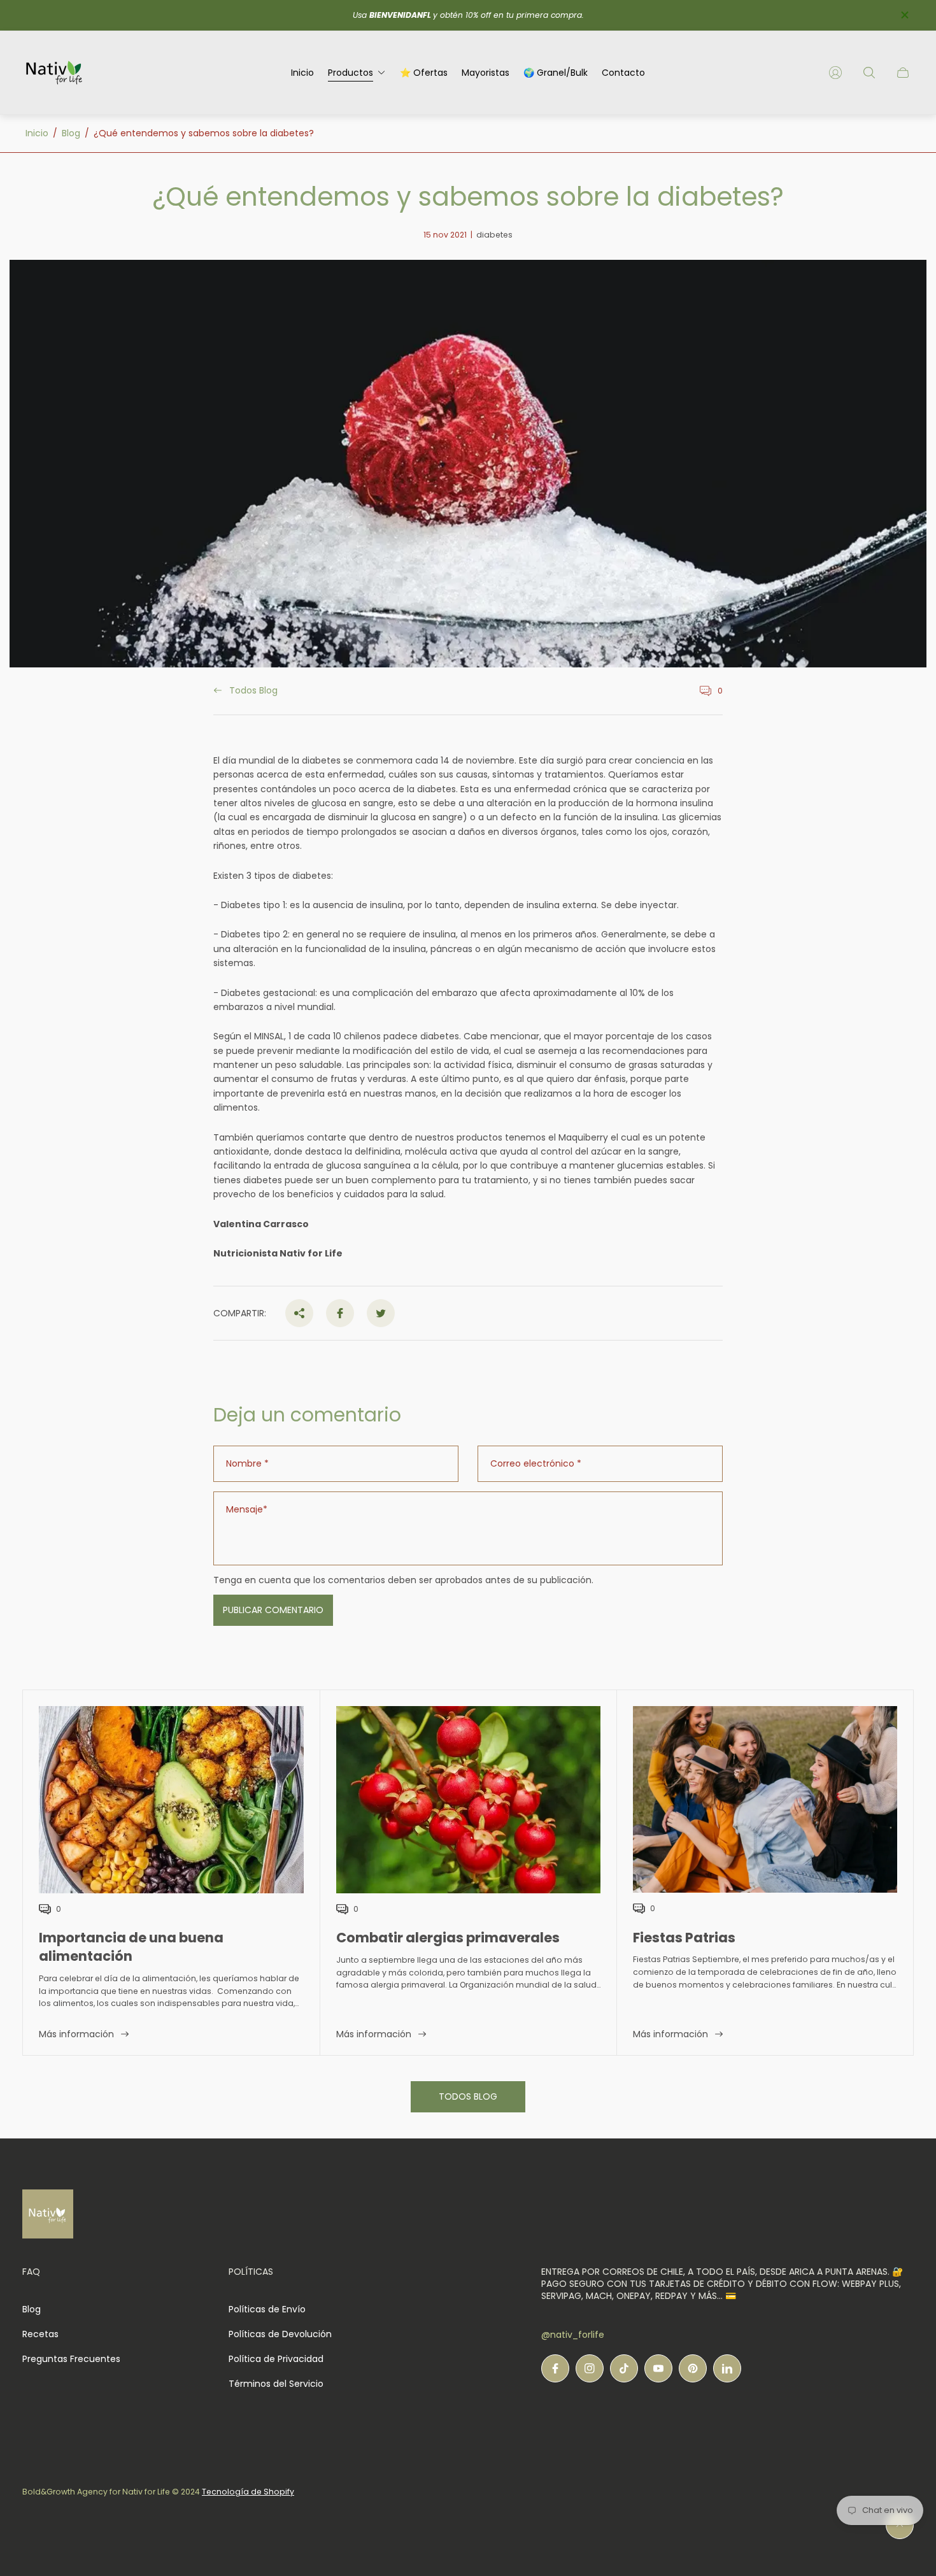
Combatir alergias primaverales (448, 1938)
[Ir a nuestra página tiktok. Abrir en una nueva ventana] (624, 2368)
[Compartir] (299, 1313)
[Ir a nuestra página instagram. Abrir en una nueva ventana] (590, 2368)
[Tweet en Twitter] (381, 1313)
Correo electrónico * (536, 1463)
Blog (71, 133)
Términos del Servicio (276, 2384)
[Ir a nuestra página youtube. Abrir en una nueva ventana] (658, 2368)
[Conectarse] (835, 73)
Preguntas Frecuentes (71, 2359)
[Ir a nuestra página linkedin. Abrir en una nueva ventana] (727, 2368)
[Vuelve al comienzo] (900, 2525)
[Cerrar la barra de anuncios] (904, 15)
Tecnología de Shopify (248, 2492)
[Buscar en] (869, 73)
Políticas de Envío (267, 2309)
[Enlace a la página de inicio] (48, 2215)
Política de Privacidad (276, 2359)
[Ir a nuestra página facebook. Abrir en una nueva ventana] (555, 2368)
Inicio (37, 133)
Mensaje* (247, 1509)
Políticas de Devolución (280, 2334)
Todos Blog (253, 691)
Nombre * (247, 1463)
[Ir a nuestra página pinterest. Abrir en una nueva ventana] (693, 2368)
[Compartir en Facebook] (340, 1313)
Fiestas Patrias (684, 1938)
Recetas (40, 2334)
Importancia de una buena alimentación (131, 1947)
